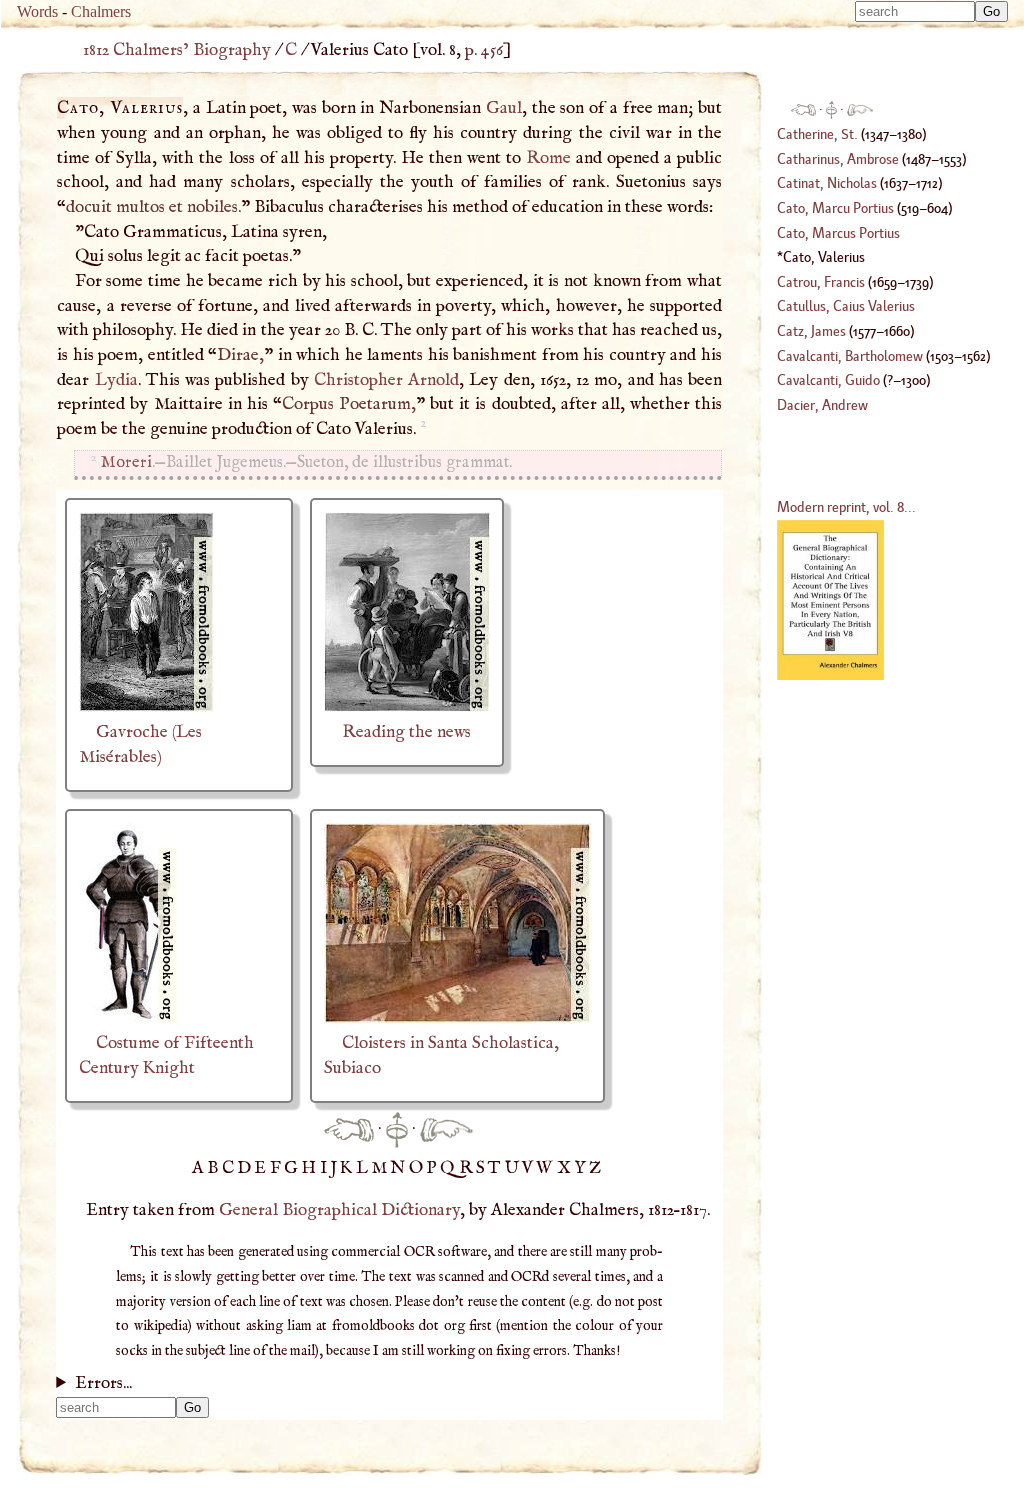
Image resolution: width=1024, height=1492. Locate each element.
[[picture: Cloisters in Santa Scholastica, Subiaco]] (457, 1018)
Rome (548, 158)
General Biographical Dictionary (339, 1210)
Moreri (126, 462)
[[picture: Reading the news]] (407, 707)
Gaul (504, 108)
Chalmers (101, 11)
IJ (330, 1168)
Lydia (116, 380)
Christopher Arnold (386, 380)
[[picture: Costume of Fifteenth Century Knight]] (128, 1018)
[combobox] (915, 11)
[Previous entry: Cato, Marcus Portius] (349, 1129)
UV (521, 1168)
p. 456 (484, 50)
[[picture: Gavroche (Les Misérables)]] (146, 707)
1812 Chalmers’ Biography (177, 50)
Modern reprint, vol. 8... (846, 506)
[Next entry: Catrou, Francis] (446, 1129)
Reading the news (406, 732)
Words (37, 11)
